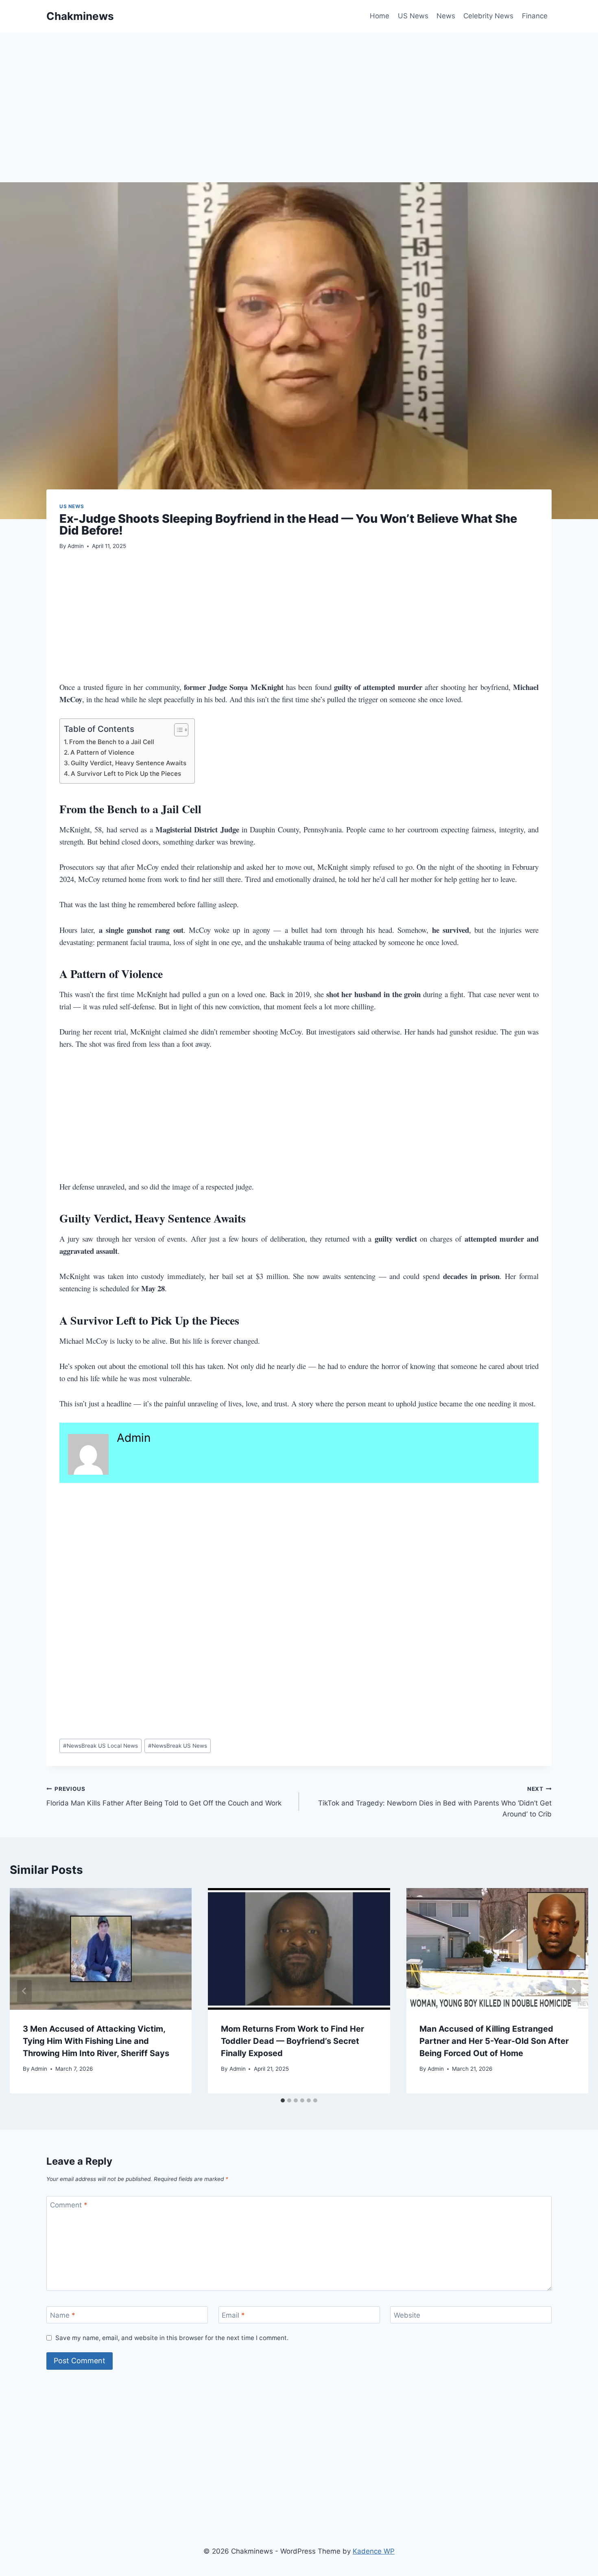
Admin (76, 546)
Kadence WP (374, 2551)
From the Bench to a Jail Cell (112, 742)
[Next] (574, 1991)
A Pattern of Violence (102, 752)
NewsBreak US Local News (100, 1746)
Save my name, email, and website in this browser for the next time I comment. (172, 2338)
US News (413, 16)
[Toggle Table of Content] (177, 730)
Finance (535, 16)
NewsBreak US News (178, 1746)
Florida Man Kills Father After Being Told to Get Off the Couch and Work (164, 1796)
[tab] (283, 2100)
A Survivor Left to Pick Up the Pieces (126, 774)
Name (63, 2315)
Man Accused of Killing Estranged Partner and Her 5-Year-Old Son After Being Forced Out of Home (494, 2041)
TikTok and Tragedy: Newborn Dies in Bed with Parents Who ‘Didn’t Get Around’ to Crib (435, 1802)
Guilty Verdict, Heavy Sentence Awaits (129, 763)
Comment (69, 2205)
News (446, 16)
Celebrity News (488, 16)
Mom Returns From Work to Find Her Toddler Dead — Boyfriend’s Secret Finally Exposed (292, 2041)
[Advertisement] (290, 122)
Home (380, 16)
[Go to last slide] (24, 1991)
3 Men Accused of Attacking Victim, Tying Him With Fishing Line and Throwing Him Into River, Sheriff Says (96, 2041)
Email (233, 2315)
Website (407, 2315)
